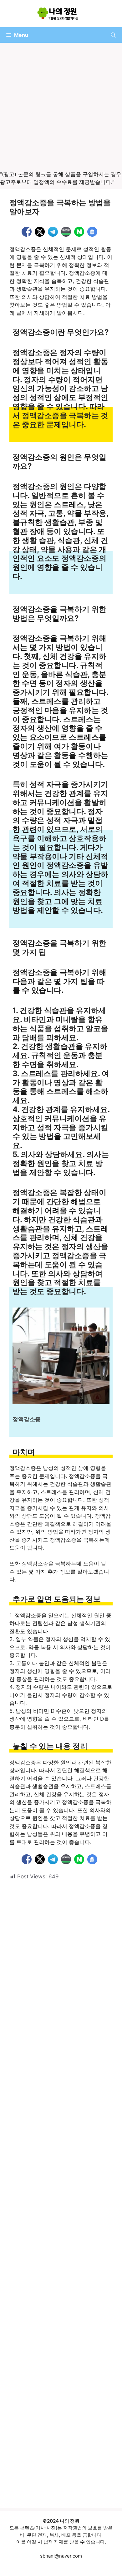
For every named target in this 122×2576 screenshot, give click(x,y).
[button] (113, 35)
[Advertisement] (61, 107)
